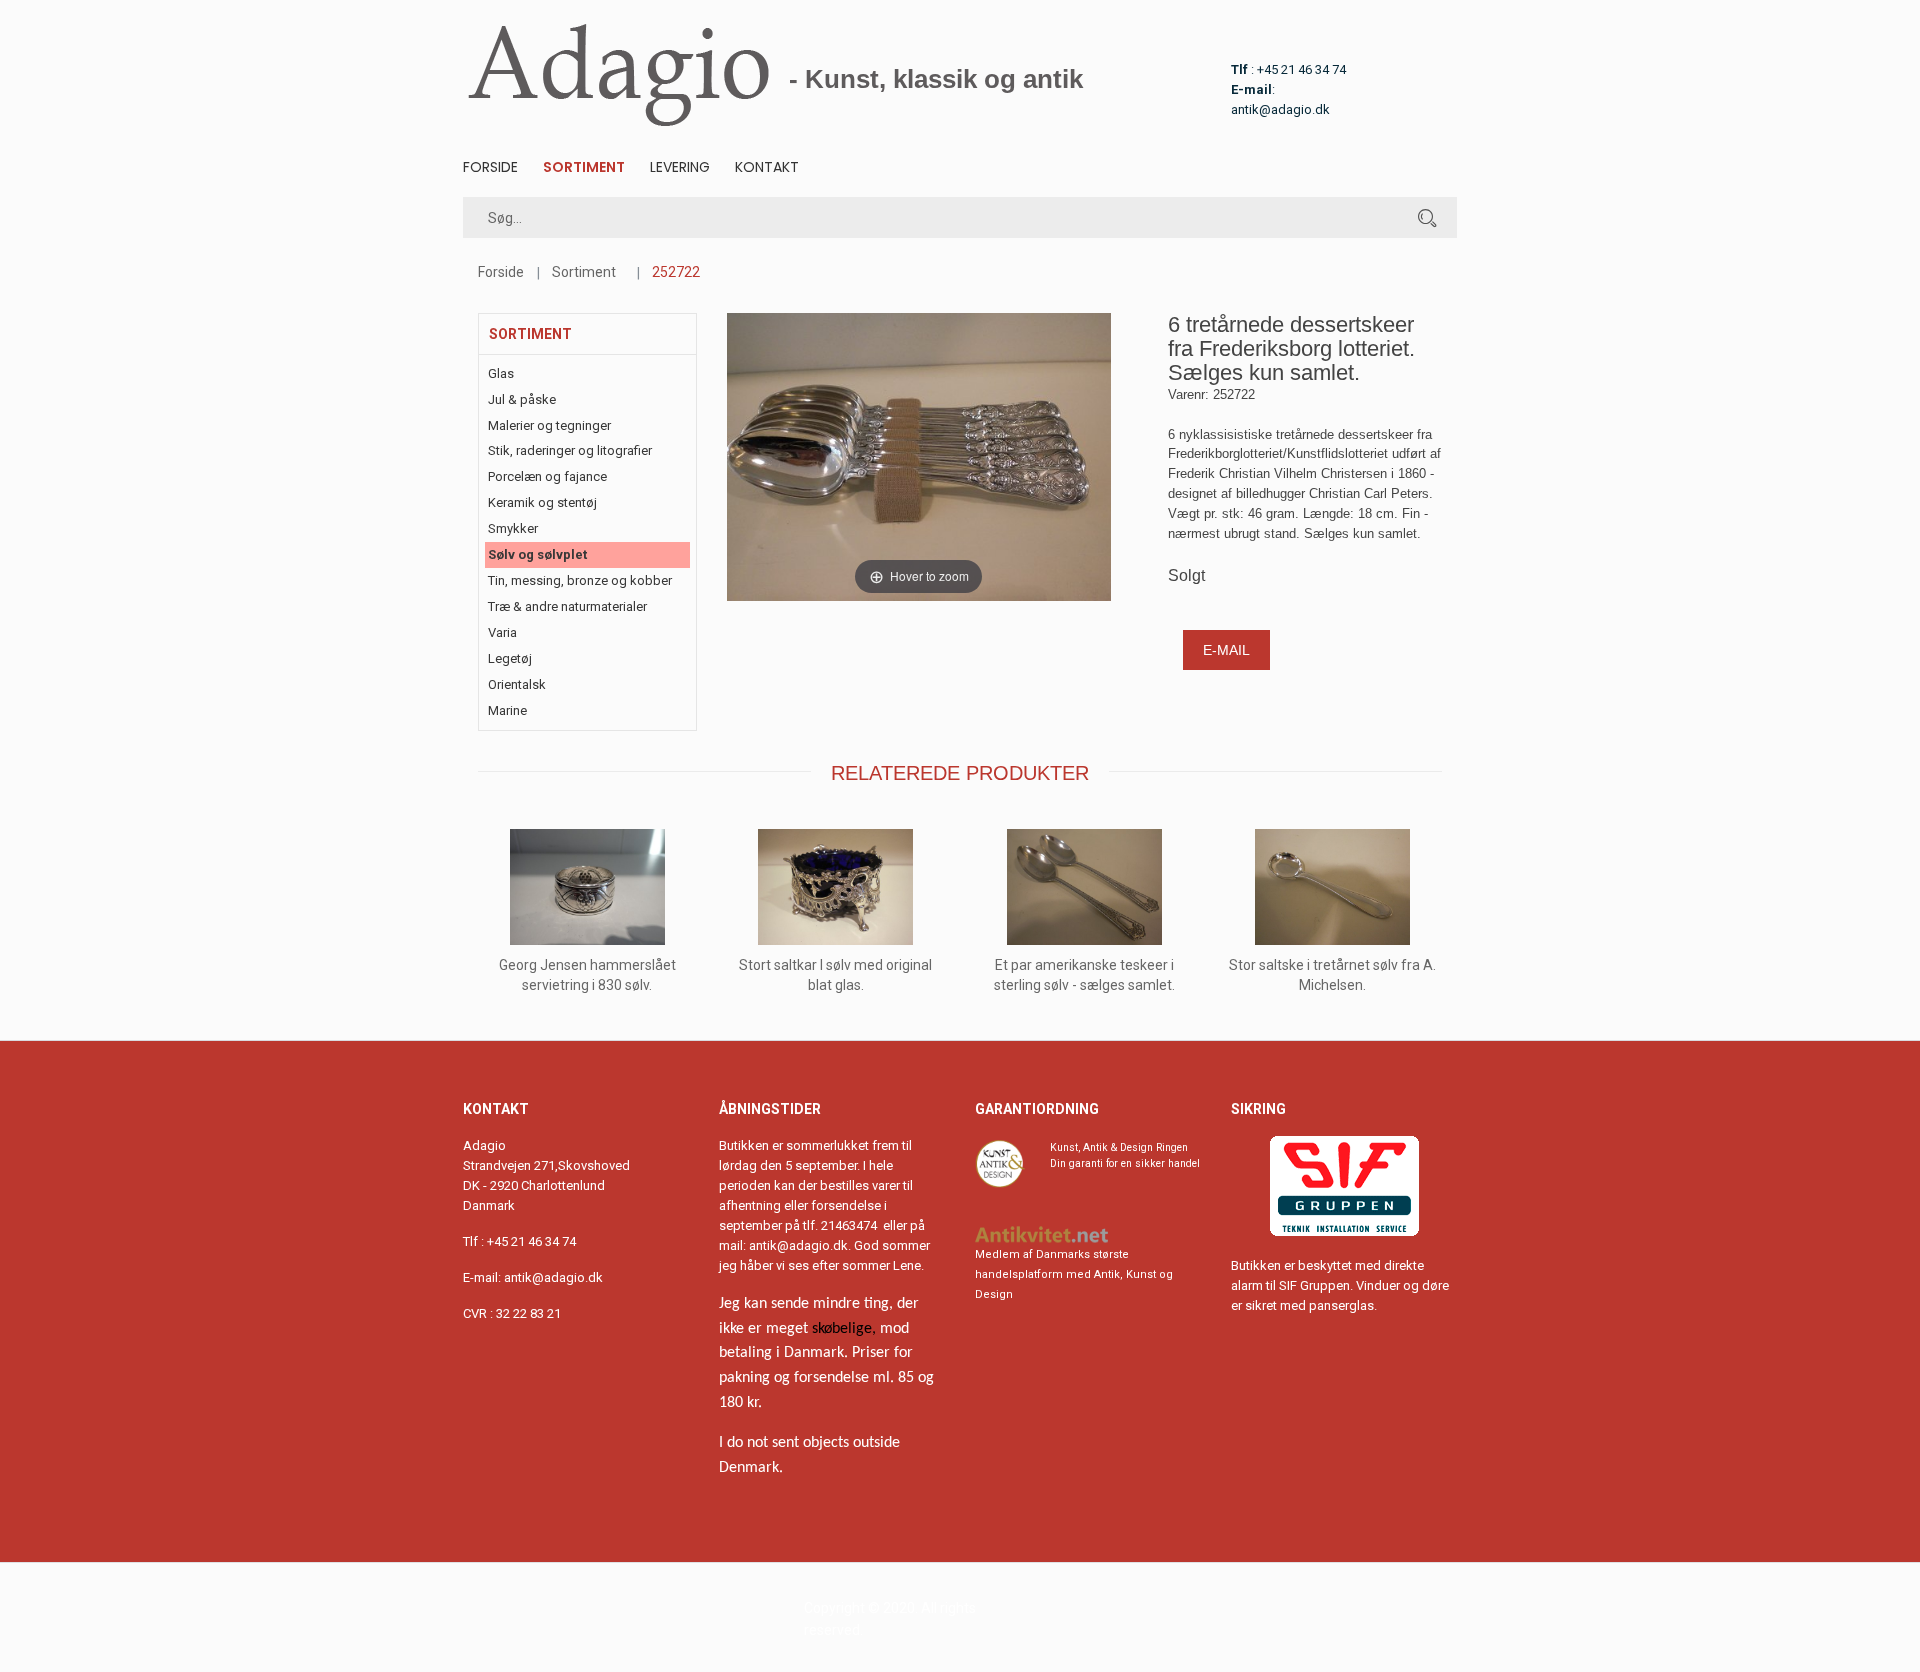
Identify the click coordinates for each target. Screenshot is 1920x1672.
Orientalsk (517, 684)
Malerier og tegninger (549, 425)
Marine (507, 710)
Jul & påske (522, 399)
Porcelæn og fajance (547, 476)
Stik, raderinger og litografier (570, 450)
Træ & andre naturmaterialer (567, 606)
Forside (490, 167)
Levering (680, 167)
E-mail (1226, 650)
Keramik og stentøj (542, 502)
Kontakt (767, 167)
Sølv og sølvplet (537, 554)
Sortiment (584, 167)
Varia (502, 632)
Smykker (513, 528)
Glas (501, 373)
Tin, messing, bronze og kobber (580, 580)
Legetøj (510, 658)
